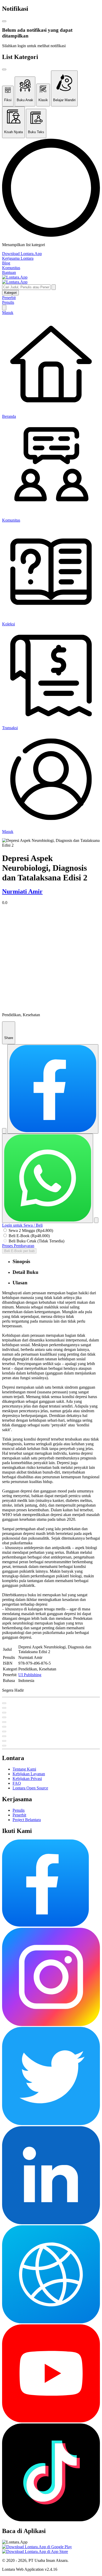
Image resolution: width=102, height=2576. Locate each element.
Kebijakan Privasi (27, 1779)
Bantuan (9, 272)
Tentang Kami (24, 1769)
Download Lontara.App (22, 254)
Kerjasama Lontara (18, 258)
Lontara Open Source (30, 1788)
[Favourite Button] (4, 1703)
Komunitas (11, 268)
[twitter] (51, 2124)
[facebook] (46, 1925)
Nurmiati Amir (22, 891)
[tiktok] (51, 2520)
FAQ (17, 1783)
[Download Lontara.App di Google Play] (37, 2547)
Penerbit (9, 298)
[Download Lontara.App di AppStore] (35, 2551)
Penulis (8, 302)
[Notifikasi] (4, 308)
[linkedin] (51, 2223)
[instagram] (51, 2024)
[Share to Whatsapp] (48, 1178)
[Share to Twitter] (4, 1131)
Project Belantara (27, 1820)
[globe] (51, 2322)
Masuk (8, 313)
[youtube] (51, 2421)
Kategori (10, 293)
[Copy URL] (96, 1220)
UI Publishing (30, 1675)
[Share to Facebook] (53, 1089)
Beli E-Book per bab (19, 1251)
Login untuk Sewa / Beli (22, 1225)
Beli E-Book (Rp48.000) (29, 1236)
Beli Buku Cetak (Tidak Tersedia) (36, 1241)
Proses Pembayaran (18, 1246)
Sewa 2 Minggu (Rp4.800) (31, 1230)
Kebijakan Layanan (29, 1774)
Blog (6, 263)
